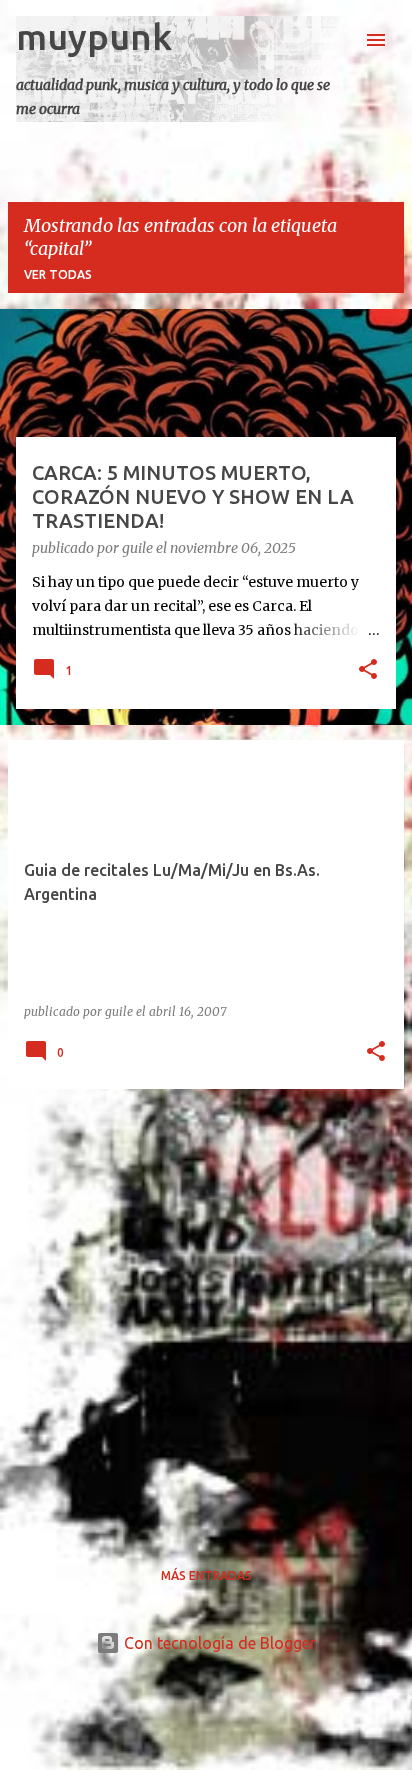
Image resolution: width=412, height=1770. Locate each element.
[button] (368, 671)
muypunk (94, 36)
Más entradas (206, 1575)
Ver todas (58, 274)
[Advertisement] (206, 1311)
